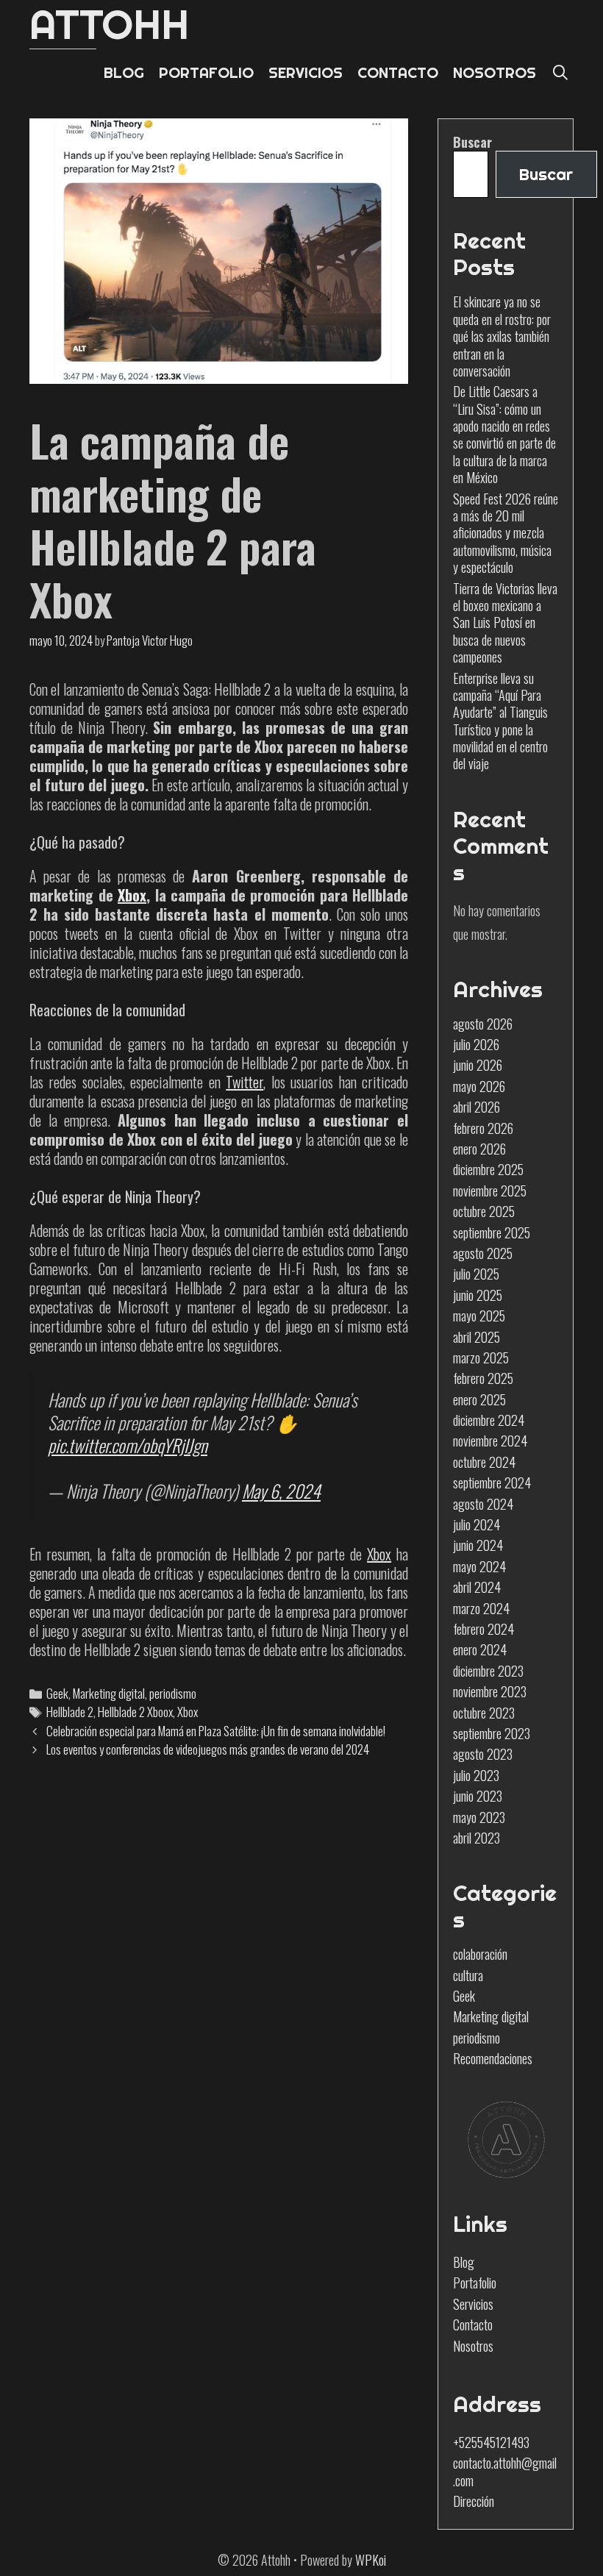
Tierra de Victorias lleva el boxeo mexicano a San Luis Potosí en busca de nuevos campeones (505, 623)
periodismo (173, 1693)
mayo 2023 (479, 1817)
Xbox (132, 895)
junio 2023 (478, 1796)
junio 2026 (478, 1065)
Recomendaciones (493, 2058)
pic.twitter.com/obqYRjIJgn (128, 1445)
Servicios (473, 2304)
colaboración (480, 1954)
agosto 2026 (483, 1024)
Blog (464, 2262)
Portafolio (475, 2283)
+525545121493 (491, 2442)
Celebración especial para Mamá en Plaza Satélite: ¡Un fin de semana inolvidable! (216, 1731)
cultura (468, 1975)
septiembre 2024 (492, 1483)
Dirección (474, 2501)
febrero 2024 (484, 1629)
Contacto (473, 2325)
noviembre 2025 (490, 1191)
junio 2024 (478, 1545)
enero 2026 (479, 1149)
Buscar (472, 142)
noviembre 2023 (490, 1691)
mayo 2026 (479, 1086)
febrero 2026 (483, 1128)
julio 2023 (476, 1775)
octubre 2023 (484, 1713)
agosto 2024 (483, 1504)
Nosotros (473, 2346)
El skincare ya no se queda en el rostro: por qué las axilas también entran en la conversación (502, 336)
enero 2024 (480, 1649)
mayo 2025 (479, 1316)
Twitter (245, 1082)
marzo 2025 (481, 1357)
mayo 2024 (479, 1566)
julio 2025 (476, 1274)
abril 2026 (477, 1107)
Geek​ (57, 1693)
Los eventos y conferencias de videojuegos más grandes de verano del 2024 (208, 1749)
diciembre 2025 (488, 1169)
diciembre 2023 (488, 1671)
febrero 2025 (483, 1378)
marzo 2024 (481, 1608)
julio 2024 (477, 1524)
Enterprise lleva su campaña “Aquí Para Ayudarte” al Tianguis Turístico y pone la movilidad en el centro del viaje (500, 721)
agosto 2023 (483, 1754)
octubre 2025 (484, 1211)
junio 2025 (478, 1295)
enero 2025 (479, 1399)
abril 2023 (477, 1838)
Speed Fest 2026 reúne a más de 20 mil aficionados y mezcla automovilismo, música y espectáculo (506, 533)
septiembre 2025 (492, 1232)
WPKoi (371, 2560)
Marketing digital (109, 1693)
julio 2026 (476, 1044)
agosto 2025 (483, 1253)
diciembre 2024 (489, 1420)
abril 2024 (477, 1587)
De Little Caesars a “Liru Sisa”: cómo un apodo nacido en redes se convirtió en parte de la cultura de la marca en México (504, 434)
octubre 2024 (484, 1462)
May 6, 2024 (281, 1491)
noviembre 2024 (490, 1441)
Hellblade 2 (70, 1712)
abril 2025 (477, 1337)
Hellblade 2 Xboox (135, 1712)
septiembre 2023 (492, 1733)
